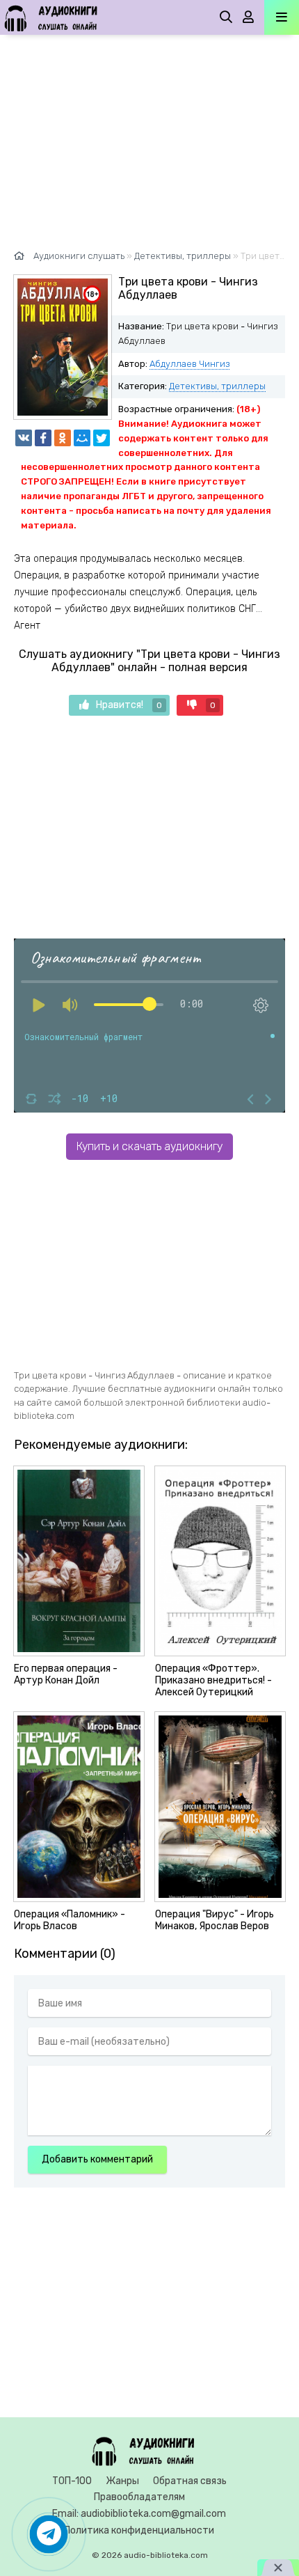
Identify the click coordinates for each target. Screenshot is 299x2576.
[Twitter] (102, 438)
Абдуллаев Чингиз (189, 364)
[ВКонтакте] (24, 438)
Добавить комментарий (97, 2159)
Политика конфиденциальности (139, 2530)
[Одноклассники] (63, 438)
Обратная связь (190, 2481)
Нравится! (129, 705)
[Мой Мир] (82, 438)
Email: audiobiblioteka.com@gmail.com (139, 2514)
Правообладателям (139, 2497)
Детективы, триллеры (217, 386)
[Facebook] (43, 438)
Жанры (122, 2481)
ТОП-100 (72, 2481)
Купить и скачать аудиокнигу (149, 1146)
